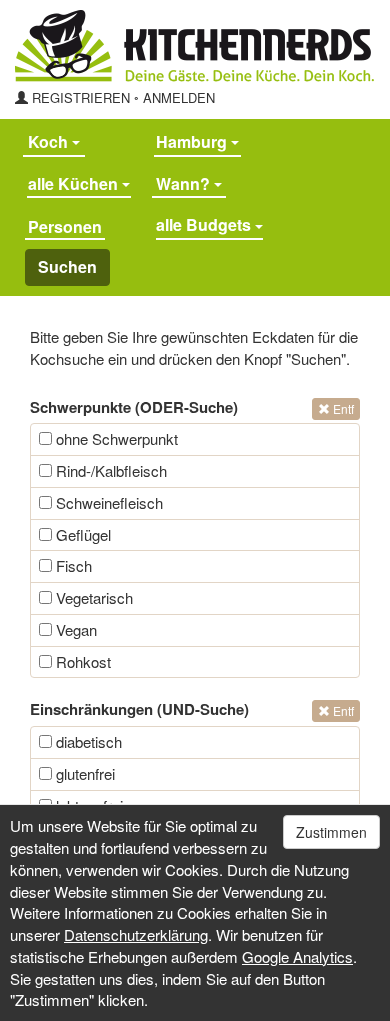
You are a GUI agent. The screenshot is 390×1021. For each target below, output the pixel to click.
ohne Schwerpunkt (115, 438)
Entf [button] (342, 408)
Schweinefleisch (107, 502)
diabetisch (87, 741)
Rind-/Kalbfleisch (109, 470)
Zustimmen (331, 832)
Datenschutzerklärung (136, 934)
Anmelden (179, 97)
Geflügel (81, 534)
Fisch (72, 565)
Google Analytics (297, 956)
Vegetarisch (92, 597)
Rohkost (81, 661)
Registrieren (81, 97)
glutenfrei (83, 773)
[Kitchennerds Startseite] (195, 46)
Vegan (74, 629)
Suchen (67, 266)
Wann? (185, 183)
